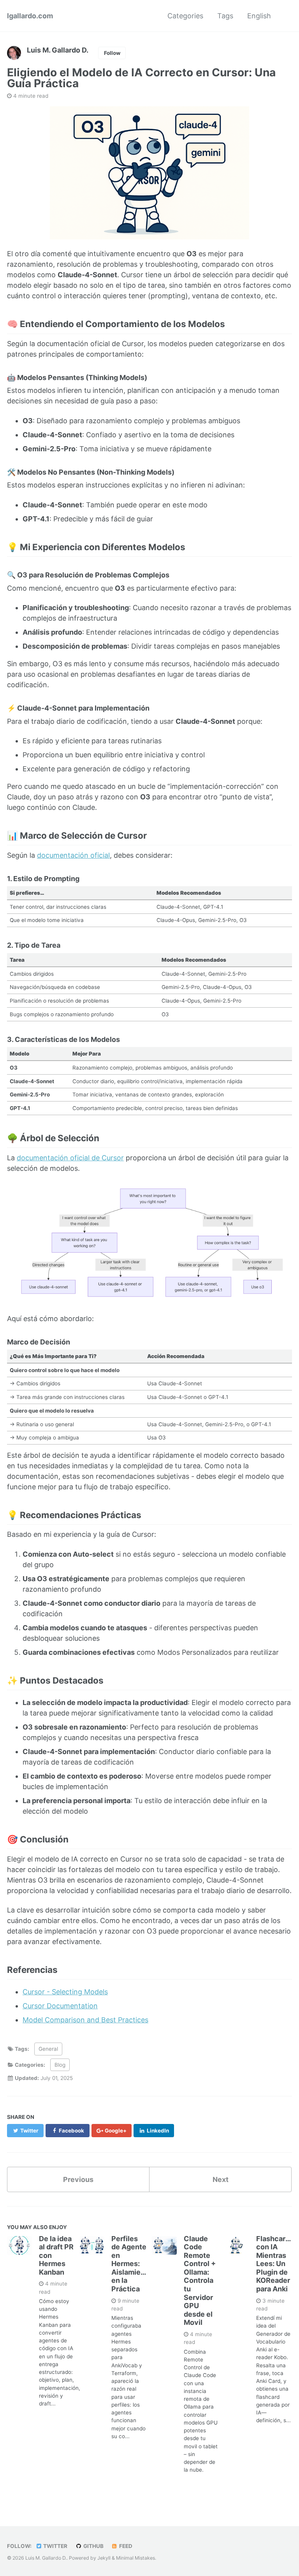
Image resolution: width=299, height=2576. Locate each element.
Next (221, 2179)
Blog (60, 2065)
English (259, 16)
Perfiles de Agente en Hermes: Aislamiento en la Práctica (132, 2264)
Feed (125, 2546)
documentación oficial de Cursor (70, 1158)
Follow (112, 53)
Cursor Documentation (60, 2006)
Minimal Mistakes (135, 2558)
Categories (185, 16)
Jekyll (104, 2558)
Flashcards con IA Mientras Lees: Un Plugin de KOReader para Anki (275, 2264)
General (48, 2049)
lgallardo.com (30, 16)
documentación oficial (73, 855)
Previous (78, 2179)
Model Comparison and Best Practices (85, 2020)
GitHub (93, 2546)
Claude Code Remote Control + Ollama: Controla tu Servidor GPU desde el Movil (200, 2281)
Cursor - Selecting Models (65, 1992)
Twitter (55, 2546)
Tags (225, 16)
